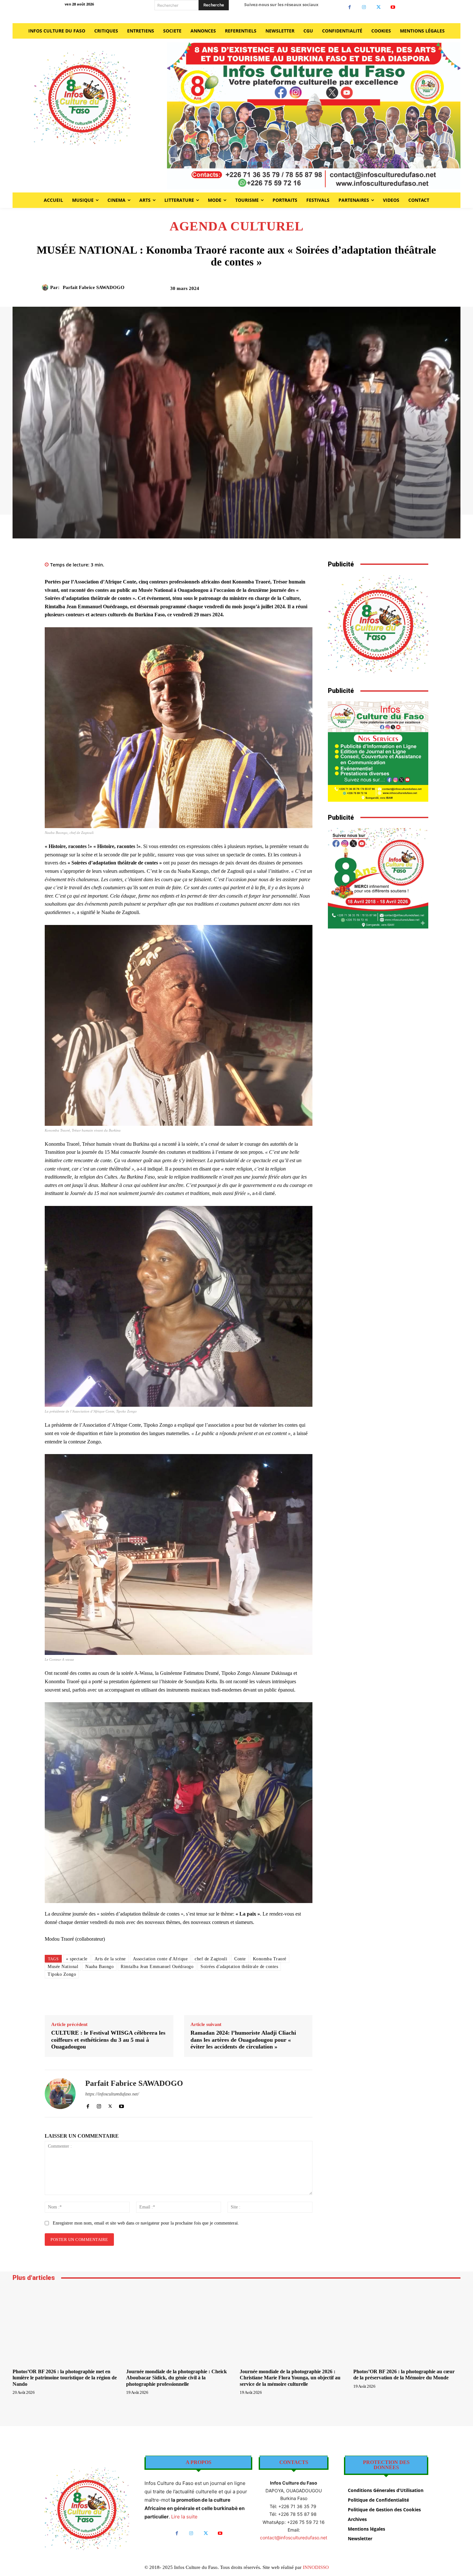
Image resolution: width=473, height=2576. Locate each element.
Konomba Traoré (270, 1959)
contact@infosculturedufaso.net (294, 2538)
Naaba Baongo (99, 1967)
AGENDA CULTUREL (237, 226)
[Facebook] (350, 7)
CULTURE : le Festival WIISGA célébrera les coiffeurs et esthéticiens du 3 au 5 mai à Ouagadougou (108, 2040)
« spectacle (77, 1959)
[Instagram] (364, 7)
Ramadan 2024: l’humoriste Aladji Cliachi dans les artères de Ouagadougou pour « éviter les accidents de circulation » (243, 2040)
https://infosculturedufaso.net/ (112, 2094)
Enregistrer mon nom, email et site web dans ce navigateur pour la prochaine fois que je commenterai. (146, 2223)
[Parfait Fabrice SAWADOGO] (46, 287)
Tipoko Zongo (62, 1974)
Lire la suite (184, 2517)
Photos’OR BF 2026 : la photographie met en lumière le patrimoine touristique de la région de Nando (65, 2378)
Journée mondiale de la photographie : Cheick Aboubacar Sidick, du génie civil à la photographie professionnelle (176, 2378)
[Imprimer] (392, 291)
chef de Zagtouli (211, 1959)
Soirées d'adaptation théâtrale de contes (239, 1967)
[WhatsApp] (377, 291)
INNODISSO (316, 2567)
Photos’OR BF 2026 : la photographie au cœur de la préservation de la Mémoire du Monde (404, 2375)
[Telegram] (407, 291)
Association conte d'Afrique (160, 1959)
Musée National (63, 1967)
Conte (240, 1959)
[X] (379, 7)
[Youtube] (393, 7)
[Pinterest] (362, 291)
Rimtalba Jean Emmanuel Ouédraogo (157, 1967)
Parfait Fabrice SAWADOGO (94, 287)
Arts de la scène (110, 1959)
